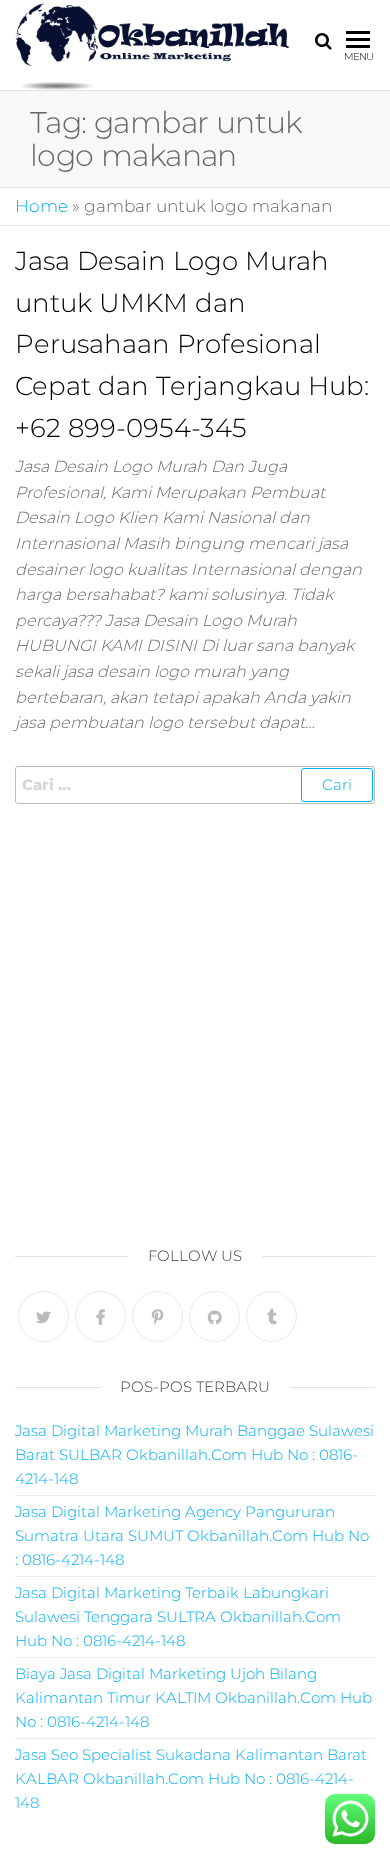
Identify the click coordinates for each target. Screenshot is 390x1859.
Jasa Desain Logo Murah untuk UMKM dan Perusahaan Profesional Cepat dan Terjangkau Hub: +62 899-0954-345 (192, 344)
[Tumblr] (271, 1316)
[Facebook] (100, 1316)
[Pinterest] (157, 1316)
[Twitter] (43, 1316)
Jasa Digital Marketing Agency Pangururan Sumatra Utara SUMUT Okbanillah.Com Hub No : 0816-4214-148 (192, 1535)
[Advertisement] (195, 1019)
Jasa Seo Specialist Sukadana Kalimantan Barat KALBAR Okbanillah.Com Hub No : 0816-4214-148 (191, 1778)
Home (41, 206)
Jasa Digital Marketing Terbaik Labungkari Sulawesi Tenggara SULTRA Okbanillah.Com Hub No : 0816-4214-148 (178, 1616)
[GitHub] (214, 1316)
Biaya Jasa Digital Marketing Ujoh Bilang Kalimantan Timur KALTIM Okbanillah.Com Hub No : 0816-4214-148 (193, 1697)
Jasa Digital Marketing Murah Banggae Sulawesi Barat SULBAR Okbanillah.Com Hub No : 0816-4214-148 (194, 1454)
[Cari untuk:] (195, 785)
